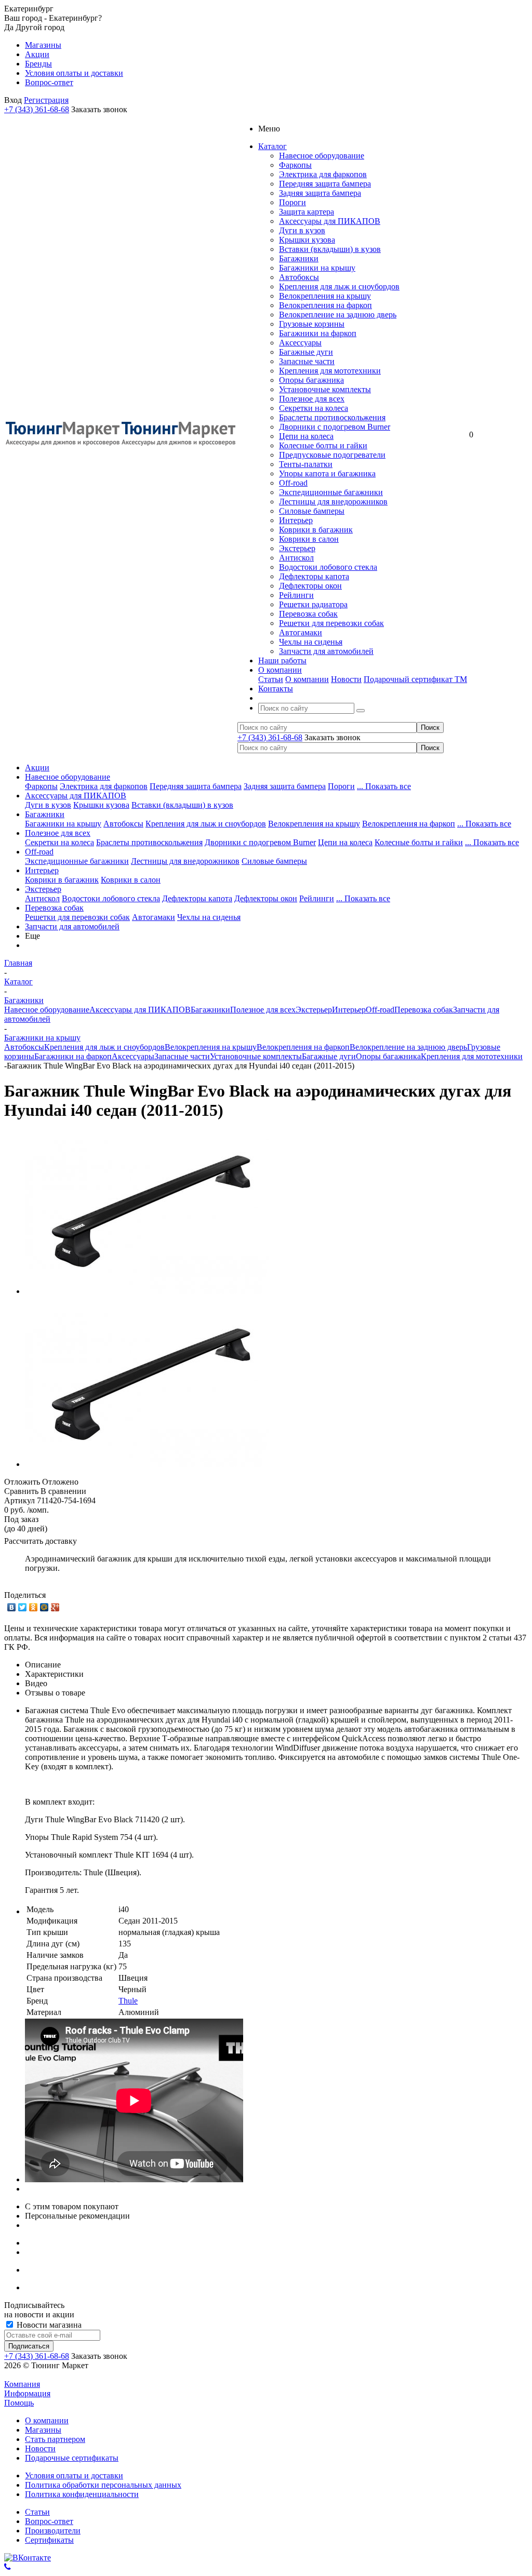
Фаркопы (295, 165)
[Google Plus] (55, 1607)
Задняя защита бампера (320, 193)
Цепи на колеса (306, 436)
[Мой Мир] (44, 1607)
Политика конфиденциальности (82, 2494)
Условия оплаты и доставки (74, 2475)
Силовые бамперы (312, 511)
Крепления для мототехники (330, 371)
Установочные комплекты (325, 389)
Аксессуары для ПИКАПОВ (330, 221)
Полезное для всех (312, 399)
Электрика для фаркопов (323, 174)
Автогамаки (301, 632)
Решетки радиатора (313, 604)
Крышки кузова (307, 240)
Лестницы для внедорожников (333, 502)
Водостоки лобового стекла (328, 567)
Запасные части (307, 361)
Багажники (299, 258)
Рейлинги (296, 595)
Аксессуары (300, 343)
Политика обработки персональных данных (103, 2485)
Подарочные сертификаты (72, 2458)
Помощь (19, 2403)
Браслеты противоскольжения (332, 417)
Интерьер (296, 520)
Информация (27, 2393)
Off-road (293, 483)
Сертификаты (49, 2540)
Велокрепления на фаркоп (325, 305)
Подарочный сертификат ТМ (415, 679)
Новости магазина (48, 2325)
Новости (346, 679)
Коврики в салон (309, 539)
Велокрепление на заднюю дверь (338, 315)
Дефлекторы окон (310, 586)
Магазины (43, 2430)
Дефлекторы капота (314, 576)
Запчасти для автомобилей (326, 651)
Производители (53, 2531)
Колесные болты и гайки (323, 445)
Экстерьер (297, 548)
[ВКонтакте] (12, 1607)
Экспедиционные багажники (331, 492)
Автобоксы (299, 277)
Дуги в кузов (302, 230)
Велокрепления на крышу (325, 296)
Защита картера (307, 212)
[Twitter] (23, 1607)
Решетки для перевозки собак (331, 623)
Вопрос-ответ (49, 2521)
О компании (307, 679)
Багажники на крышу (317, 268)
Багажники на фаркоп (318, 333)
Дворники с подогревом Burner (335, 427)
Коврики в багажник (316, 530)
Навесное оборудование (322, 156)
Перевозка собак (308, 614)
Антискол (296, 558)
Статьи (271, 679)
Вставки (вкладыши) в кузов (330, 249)
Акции (37, 768)
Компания (22, 2384)
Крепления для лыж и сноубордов (339, 286)
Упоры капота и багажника (327, 473)
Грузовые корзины (312, 324)
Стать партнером (55, 2439)
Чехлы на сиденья (311, 642)
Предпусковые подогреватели (332, 455)
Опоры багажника (311, 380)
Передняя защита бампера (325, 184)
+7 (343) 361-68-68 (37, 109)
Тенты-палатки (306, 464)
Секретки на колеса (314, 408)
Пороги (292, 202)
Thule (128, 2001)
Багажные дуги (306, 352)
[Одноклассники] (34, 1607)
